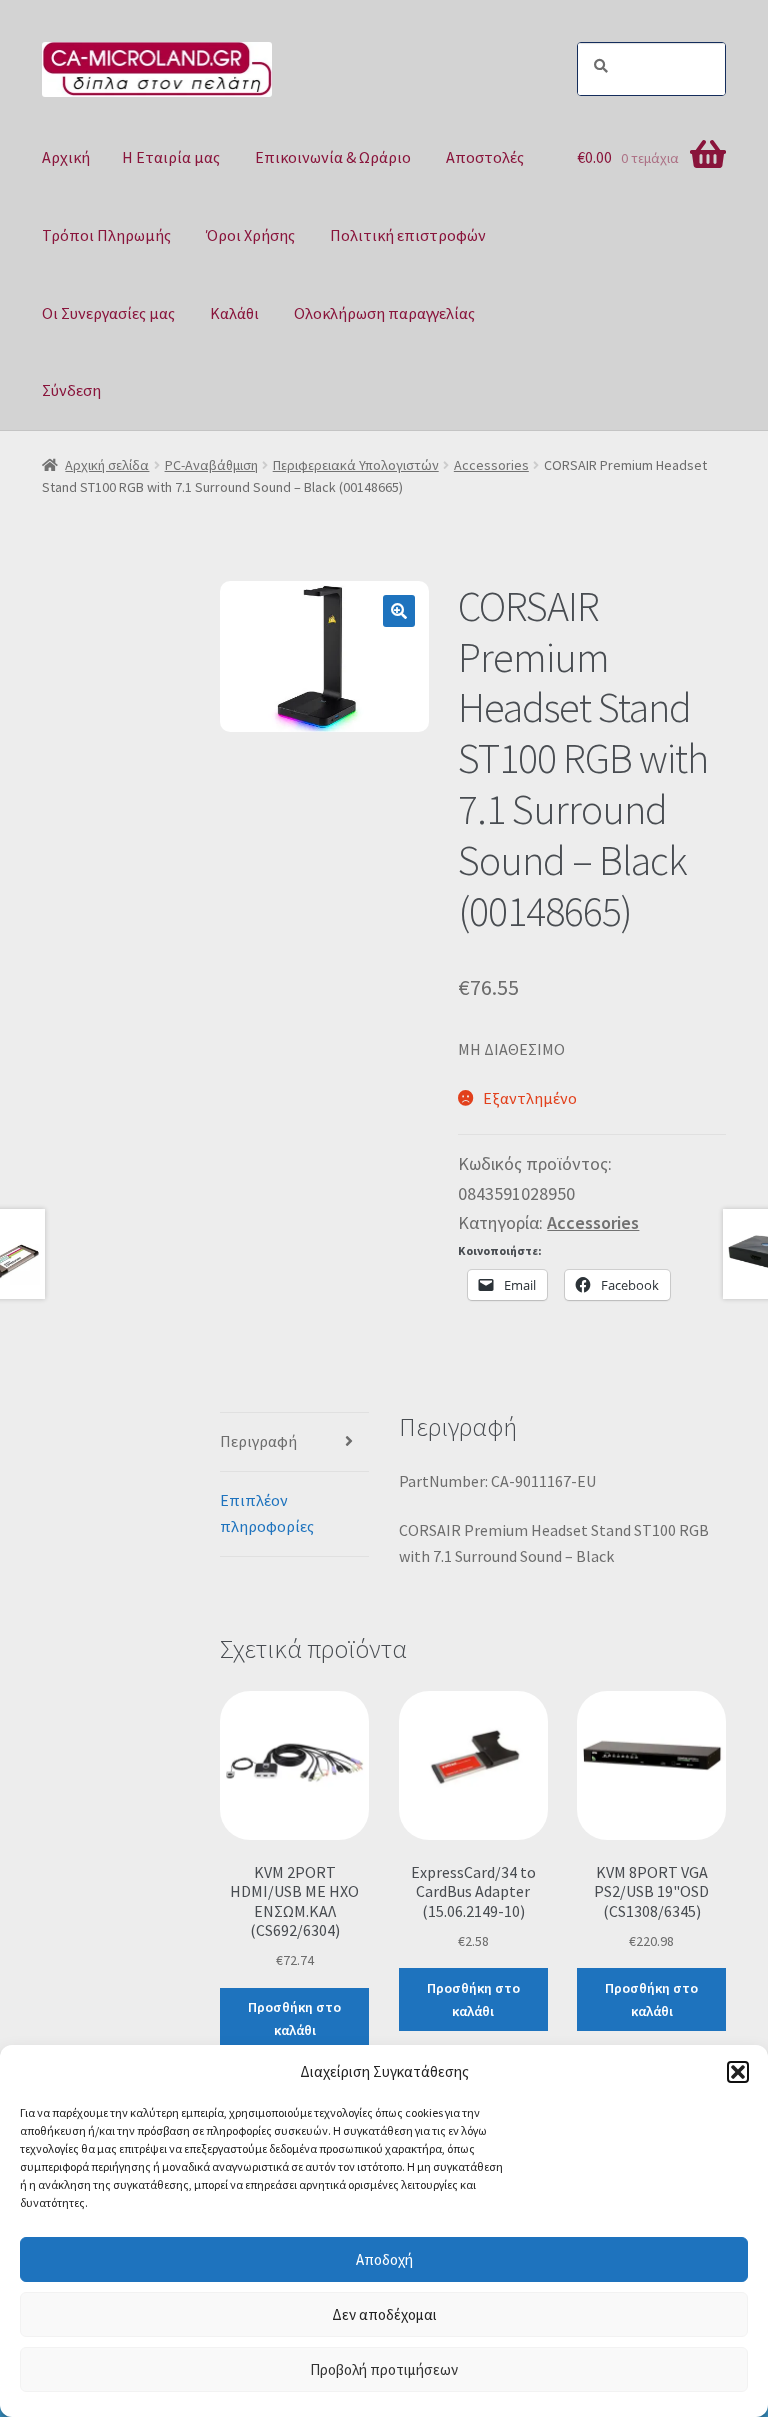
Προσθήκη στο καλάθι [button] (294, 2018)
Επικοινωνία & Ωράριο (333, 157)
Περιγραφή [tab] (258, 1441)
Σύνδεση (71, 390)
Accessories (491, 465)
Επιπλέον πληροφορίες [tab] (267, 1513)
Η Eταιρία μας (171, 157)
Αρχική (66, 157)
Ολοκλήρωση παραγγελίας (384, 313)
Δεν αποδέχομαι (384, 2314)
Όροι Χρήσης (250, 235)
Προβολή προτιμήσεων (384, 2369)
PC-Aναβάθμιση (211, 465)
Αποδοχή (384, 2259)
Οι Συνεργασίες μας (108, 313)
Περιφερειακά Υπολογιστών (356, 465)
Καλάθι (234, 313)
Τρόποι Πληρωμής (106, 235)
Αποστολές (485, 157)
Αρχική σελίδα (107, 465)
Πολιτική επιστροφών (408, 235)
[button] (738, 2072)
